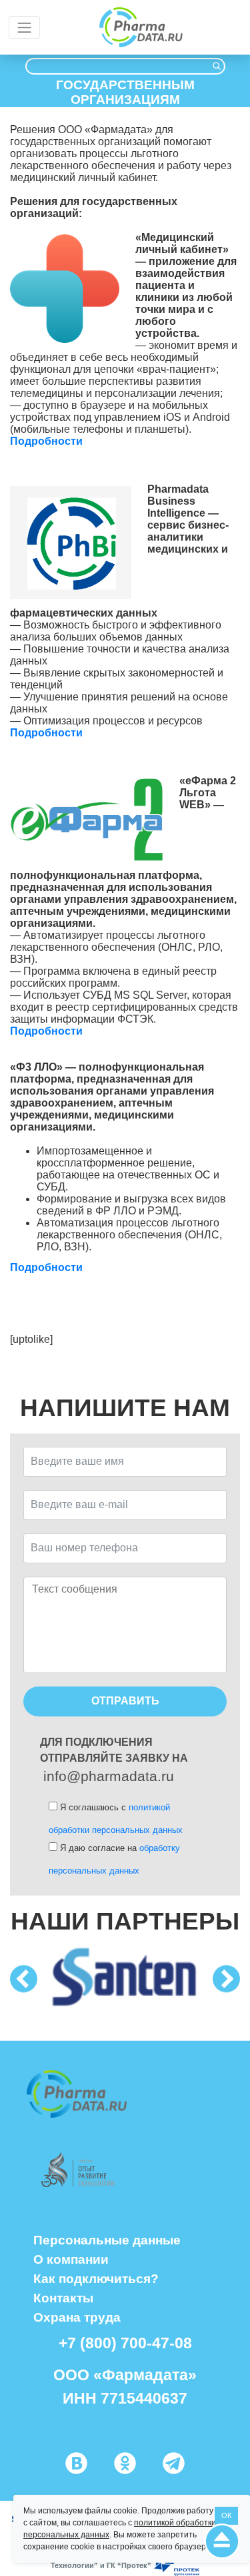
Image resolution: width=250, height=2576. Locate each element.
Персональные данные (107, 2240)
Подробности (48, 441)
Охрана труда (77, 2317)
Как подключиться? (96, 2278)
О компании (71, 2259)
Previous (24, 1979)
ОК (226, 2515)
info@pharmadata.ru (109, 1776)
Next (226, 1979)
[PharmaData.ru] (141, 28)
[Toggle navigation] (24, 27)
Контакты (63, 2298)
